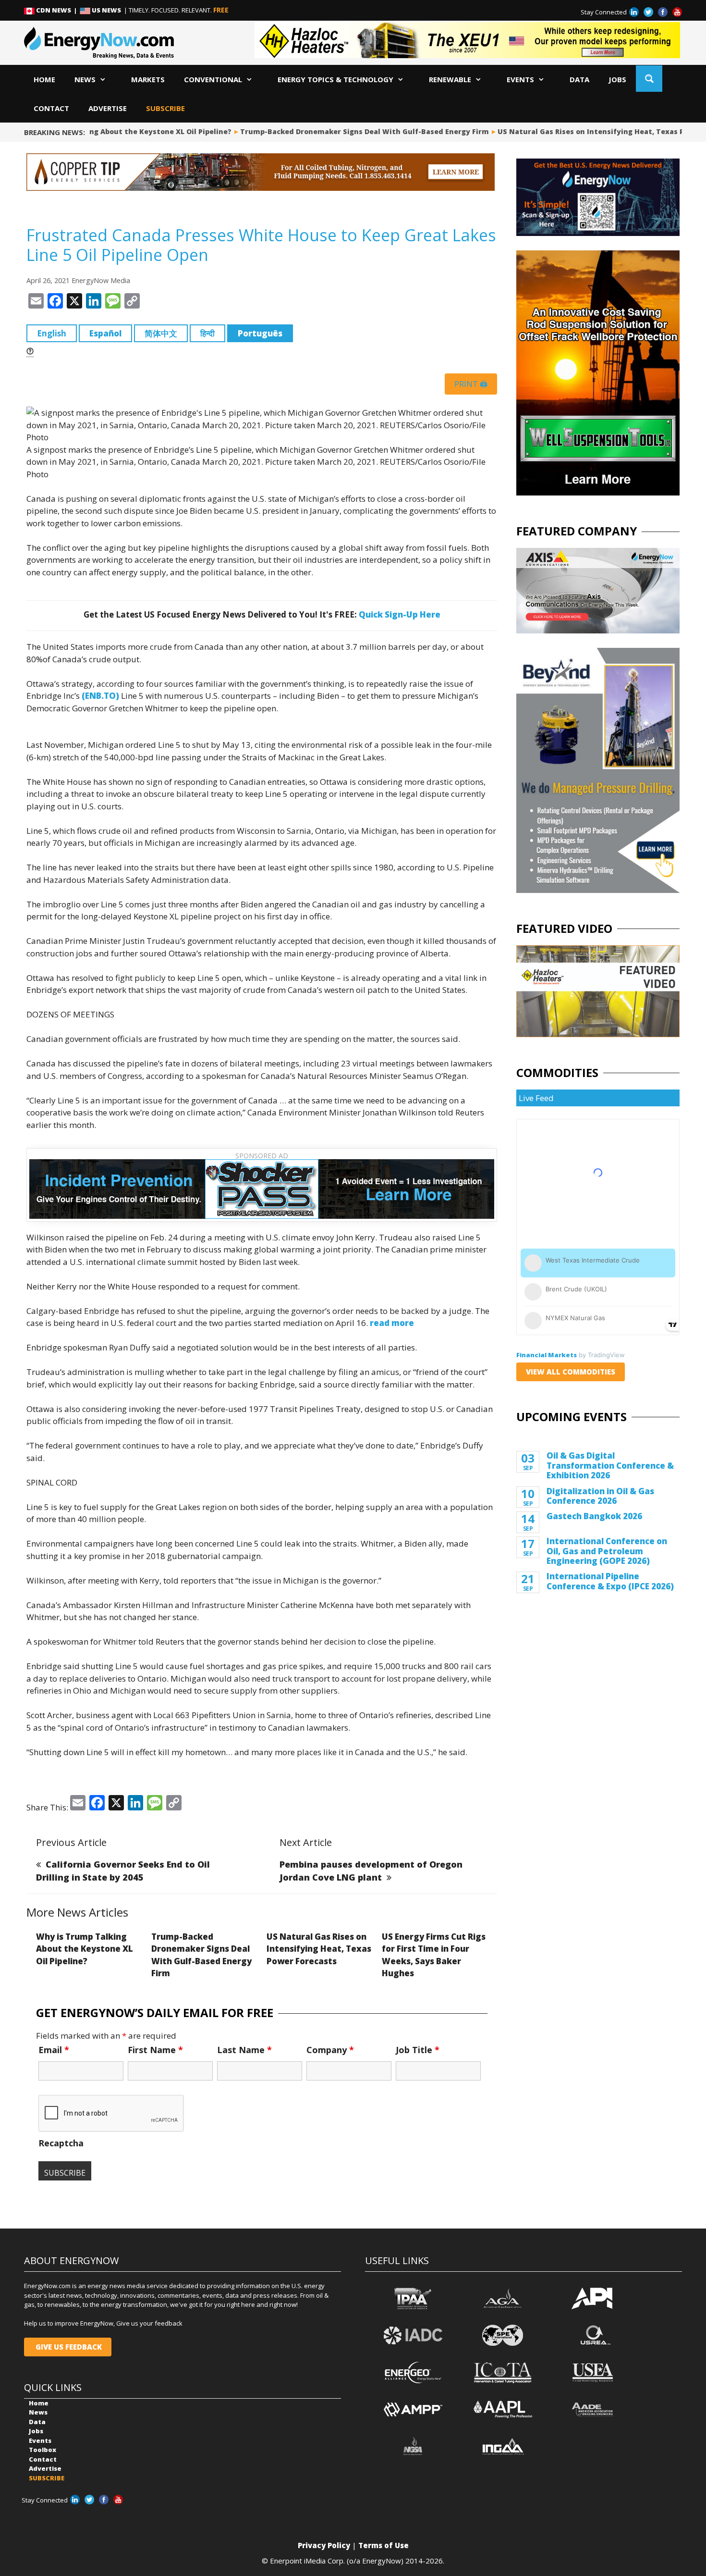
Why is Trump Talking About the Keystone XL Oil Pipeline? (85, 1949)
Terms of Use (383, 2545)
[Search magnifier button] (649, 79)
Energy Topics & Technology (335, 79)
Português (260, 333)
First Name (155, 2050)
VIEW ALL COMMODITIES (571, 1372)
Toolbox (43, 2450)
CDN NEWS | (57, 10)
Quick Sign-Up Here (400, 614)
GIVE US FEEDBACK (68, 2347)
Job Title (418, 2050)
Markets (148, 79)
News (85, 79)
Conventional (213, 79)
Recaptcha (61, 2143)
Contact (51, 108)
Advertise (108, 108)
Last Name (244, 2050)
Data (579, 79)
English (52, 333)
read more (392, 1323)
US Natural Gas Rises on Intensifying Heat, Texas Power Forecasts (319, 1949)
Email (54, 2050)
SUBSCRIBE (165, 108)
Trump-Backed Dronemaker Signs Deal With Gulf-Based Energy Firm (339, 131)
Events (520, 79)
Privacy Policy (324, 2545)
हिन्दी (207, 333)
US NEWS (106, 10)
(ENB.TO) (100, 696)
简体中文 (161, 333)
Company (330, 2050)
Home (44, 79)
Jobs (617, 79)
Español (105, 333)
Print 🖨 (471, 384)
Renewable (450, 79)
